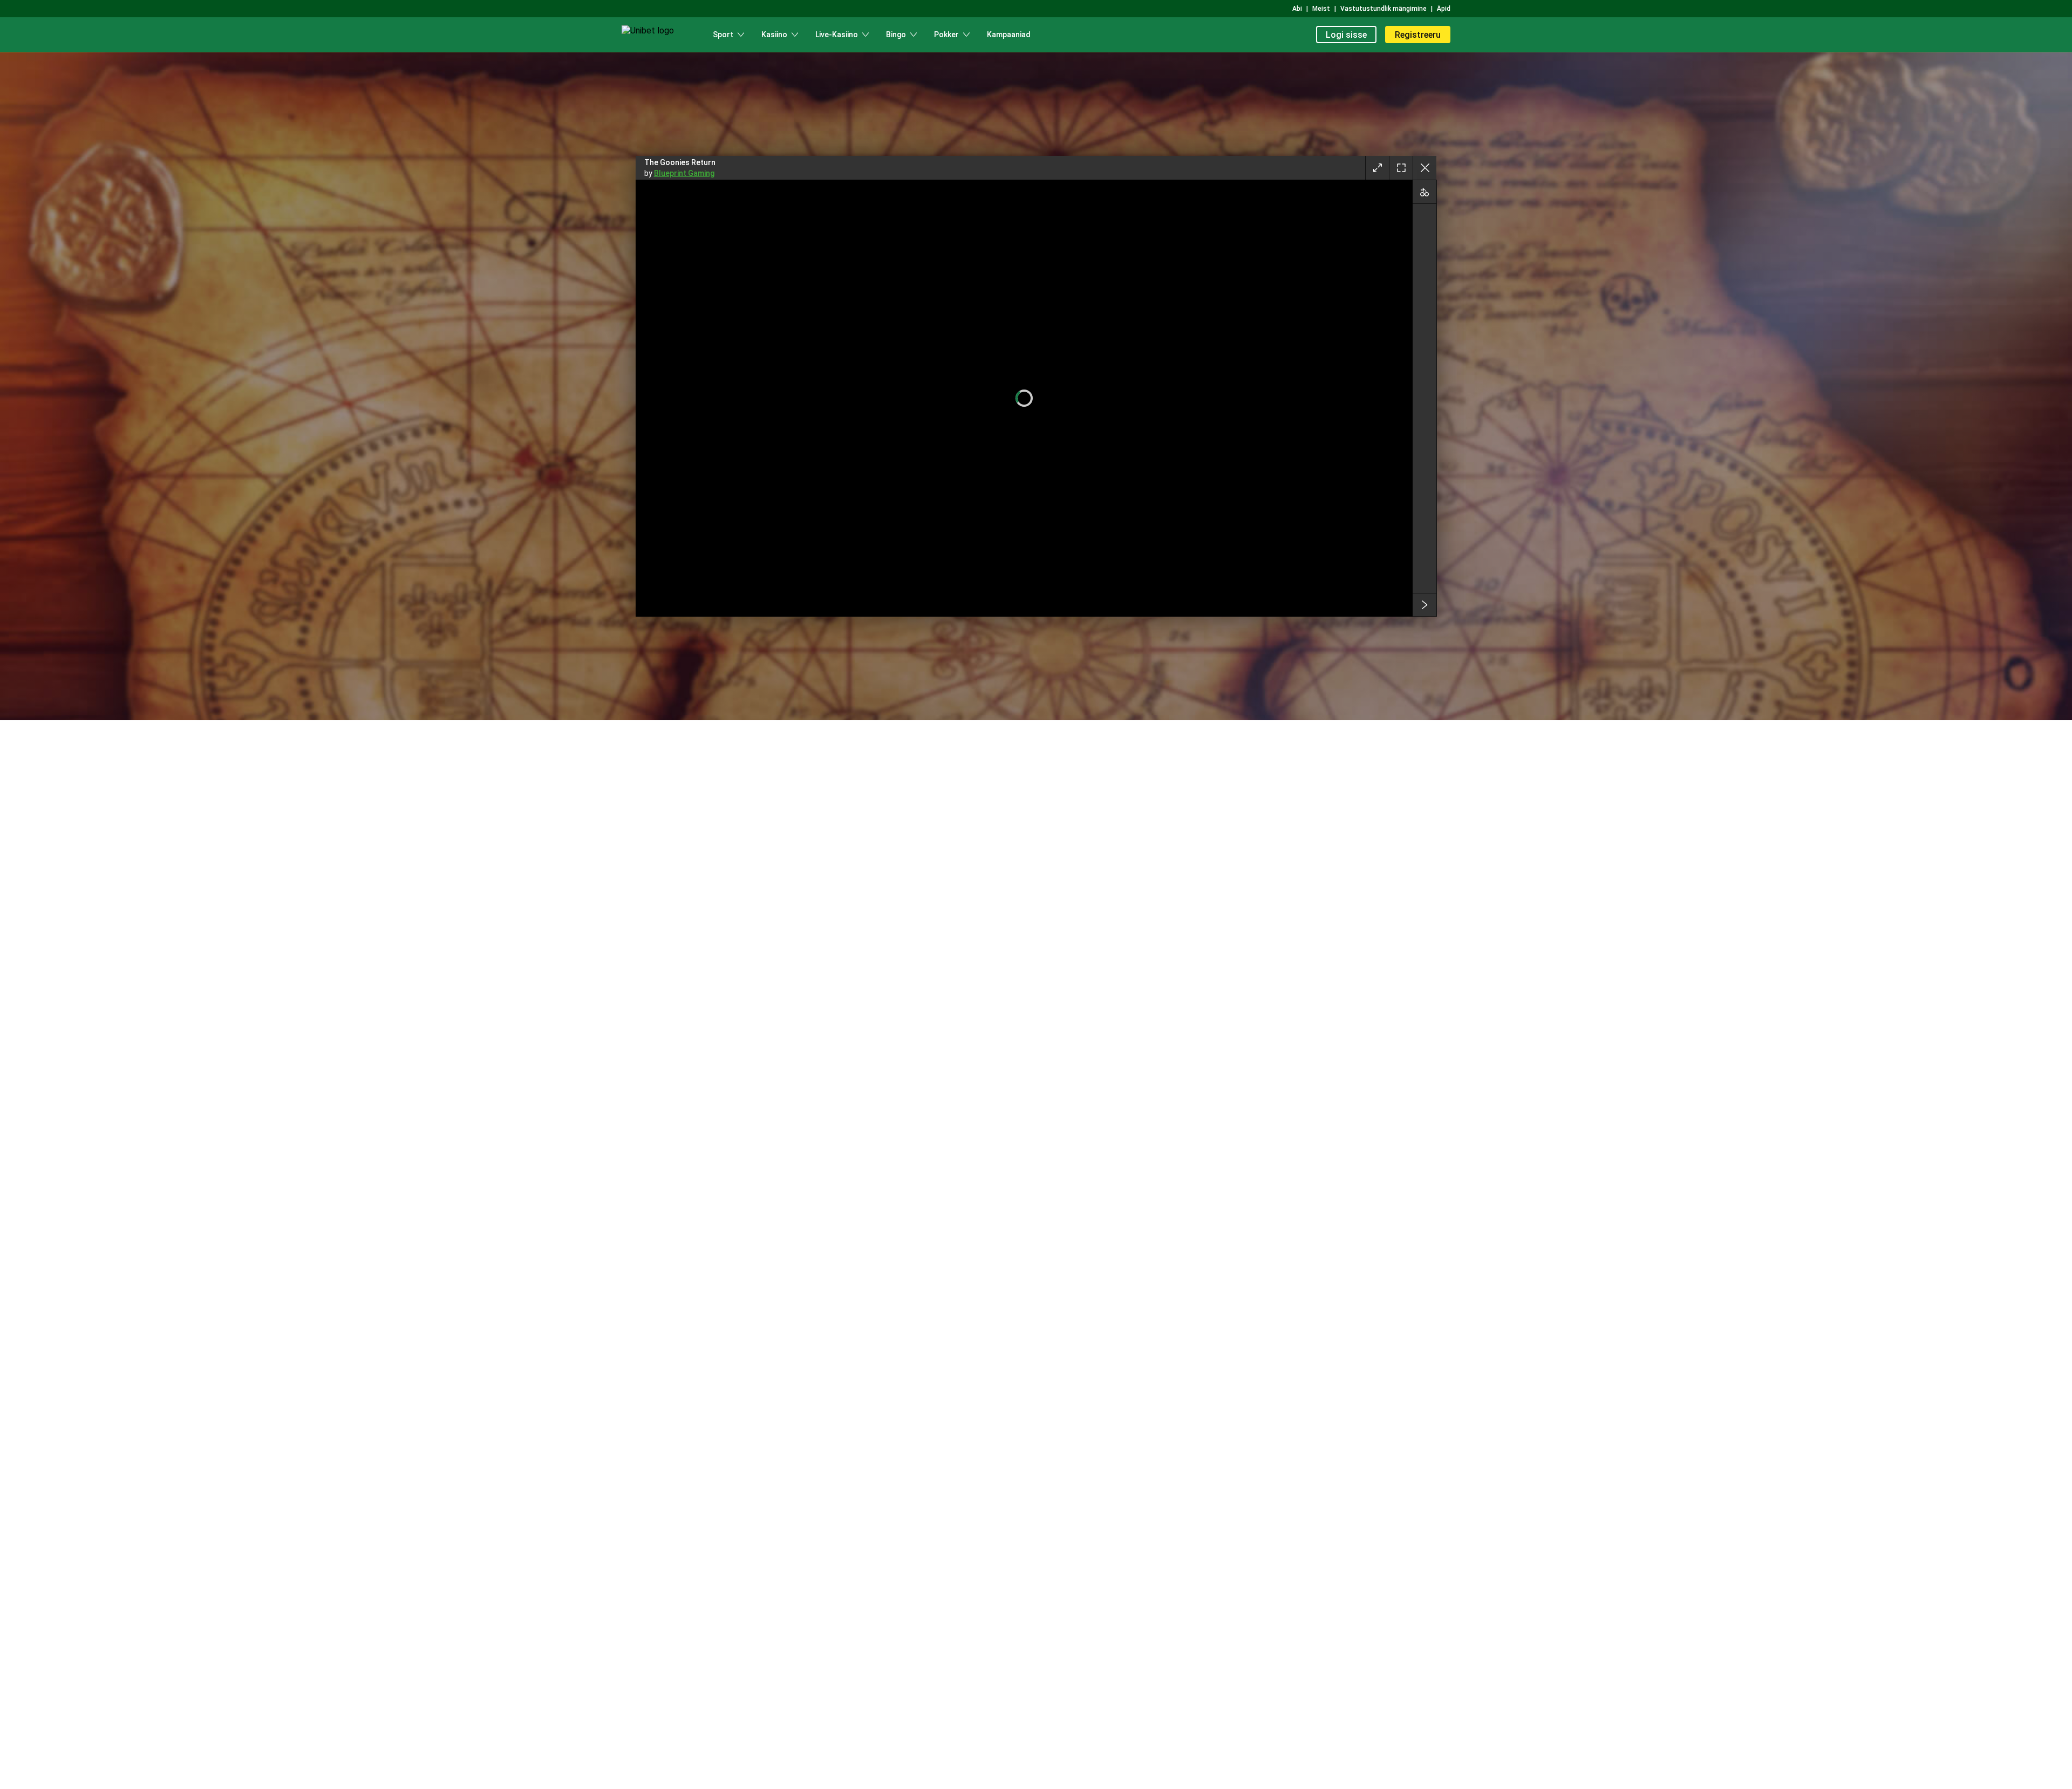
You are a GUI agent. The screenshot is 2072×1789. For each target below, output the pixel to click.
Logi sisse (1346, 35)
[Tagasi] (1424, 168)
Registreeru (1418, 35)
